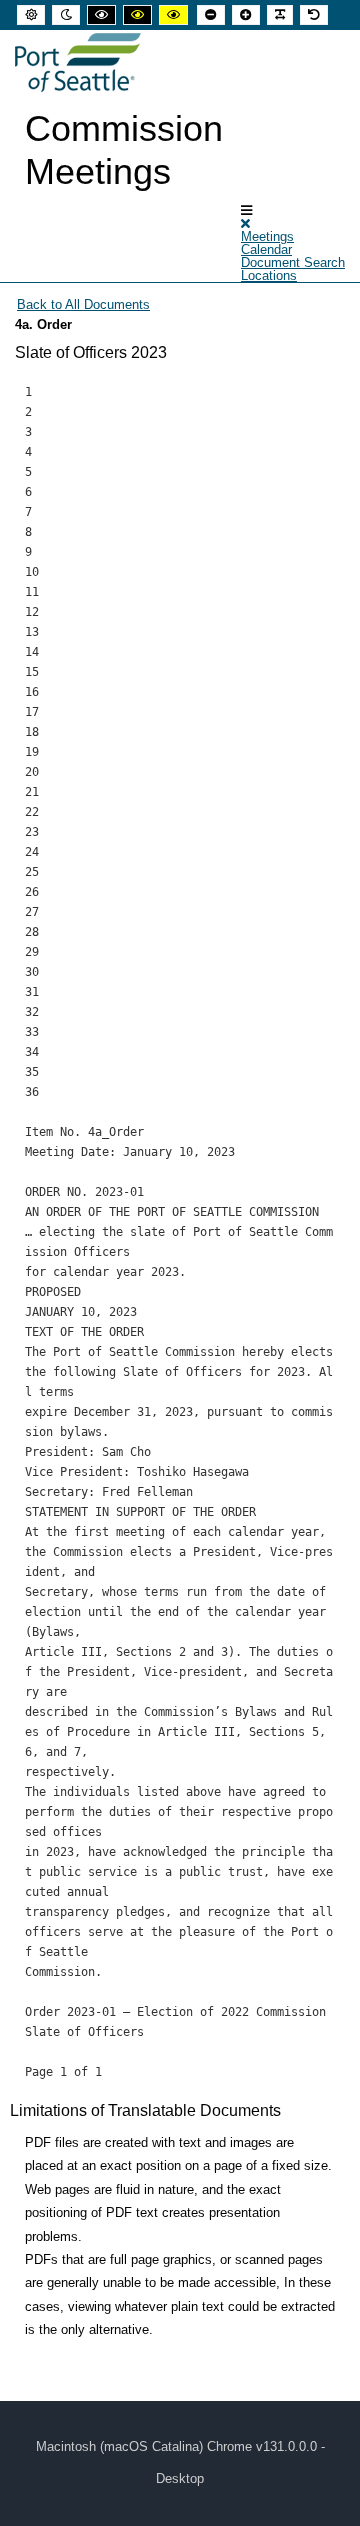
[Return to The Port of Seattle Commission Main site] (78, 63)
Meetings (267, 236)
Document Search (293, 262)
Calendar (266, 249)
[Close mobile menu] (245, 223)
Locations (269, 275)
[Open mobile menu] (246, 210)
